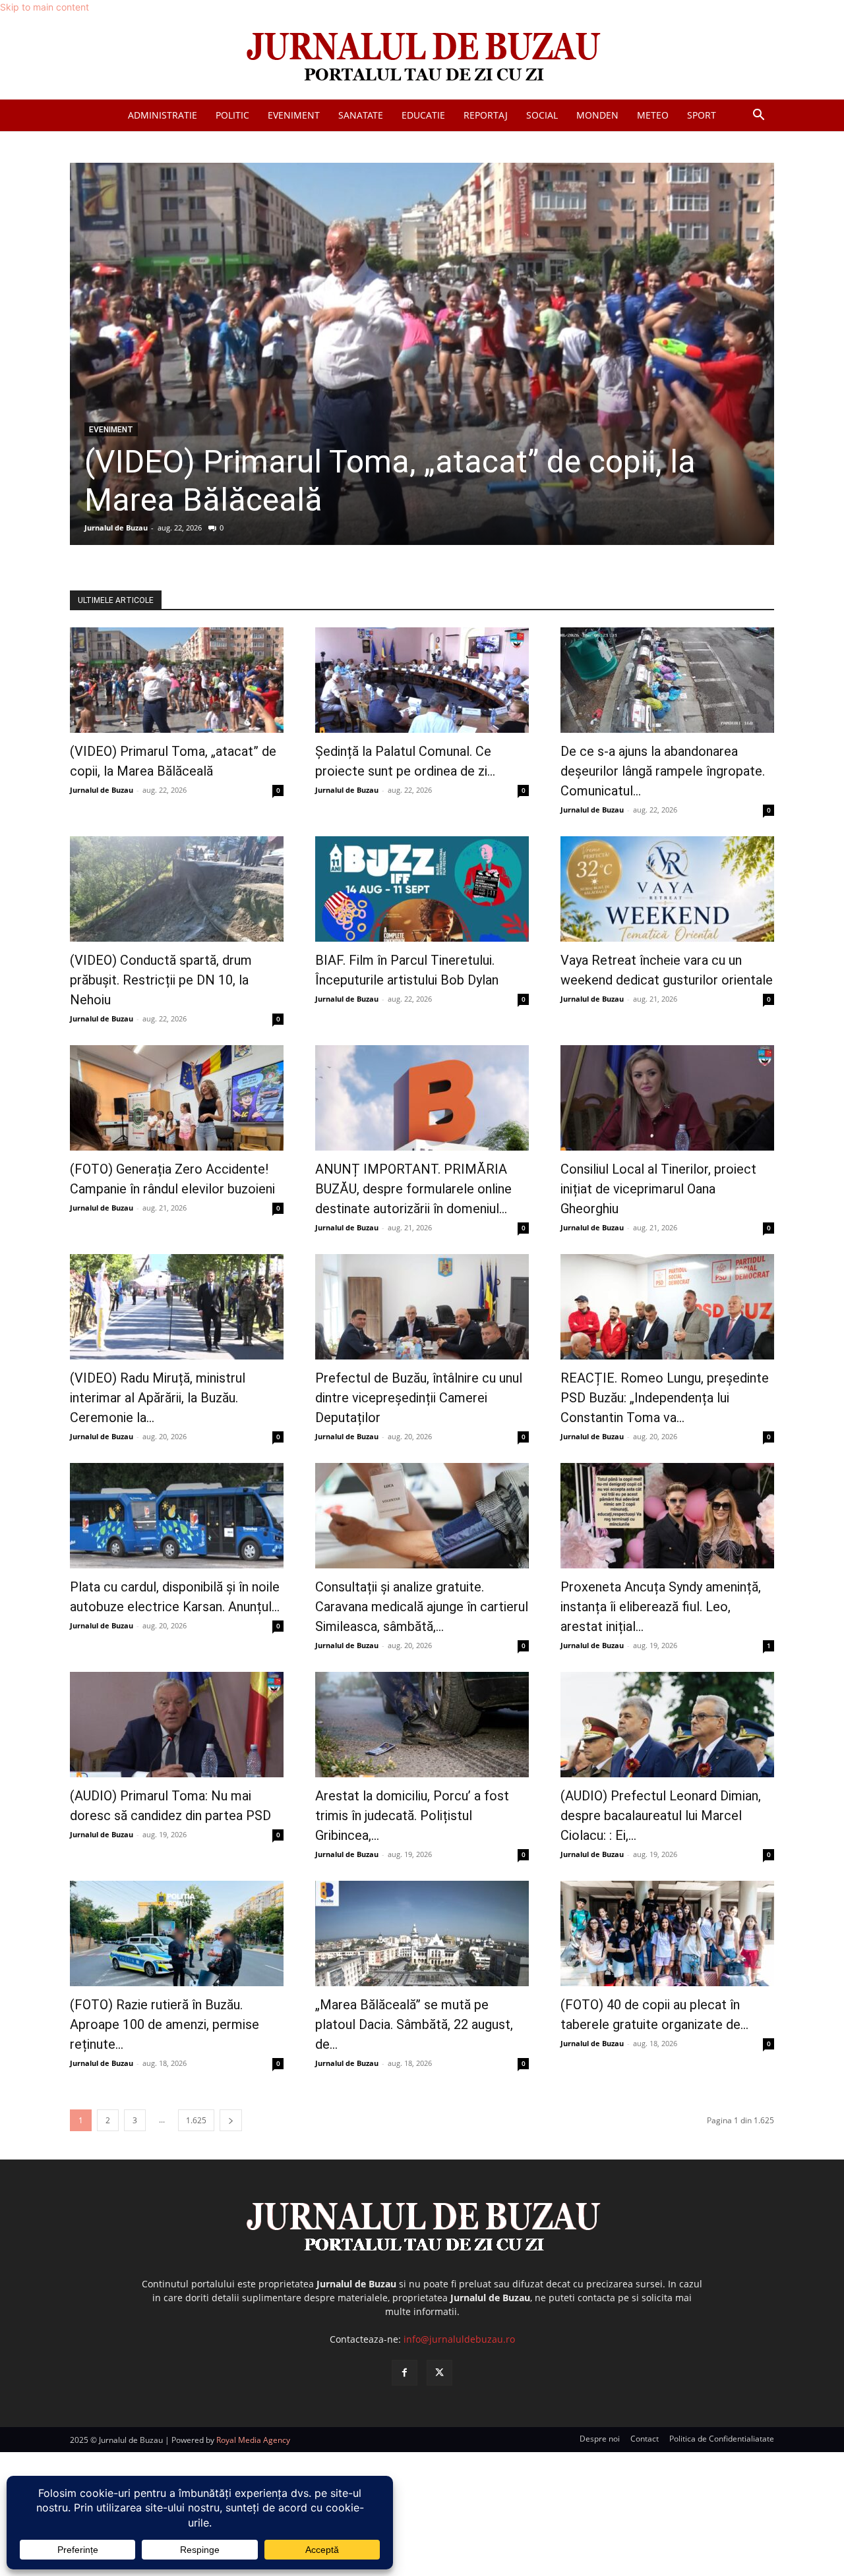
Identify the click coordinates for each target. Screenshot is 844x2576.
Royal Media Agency (253, 2440)
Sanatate (361, 115)
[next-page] (231, 2120)
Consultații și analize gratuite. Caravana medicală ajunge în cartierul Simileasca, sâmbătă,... (422, 1607)
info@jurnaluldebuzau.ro (459, 2339)
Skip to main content (45, 7)
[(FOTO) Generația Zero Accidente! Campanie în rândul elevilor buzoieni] (177, 1098)
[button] (758, 116)
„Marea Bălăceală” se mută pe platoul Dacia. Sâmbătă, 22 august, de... (414, 2024)
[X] (439, 2373)
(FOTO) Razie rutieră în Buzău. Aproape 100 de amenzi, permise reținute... (165, 2024)
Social (542, 115)
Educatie (423, 115)
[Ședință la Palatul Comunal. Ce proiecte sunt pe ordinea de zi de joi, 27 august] (422, 680)
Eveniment (294, 115)
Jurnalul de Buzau (116, 528)
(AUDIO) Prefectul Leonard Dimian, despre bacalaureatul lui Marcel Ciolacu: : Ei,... (661, 1816)
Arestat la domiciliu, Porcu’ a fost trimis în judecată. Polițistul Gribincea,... (412, 1816)
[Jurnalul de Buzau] (422, 58)
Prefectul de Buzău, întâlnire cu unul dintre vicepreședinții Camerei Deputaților (419, 1398)
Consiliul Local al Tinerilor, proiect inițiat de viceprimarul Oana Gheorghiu (658, 1189)
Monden (597, 115)
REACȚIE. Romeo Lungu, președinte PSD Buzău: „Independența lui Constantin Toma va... (665, 1398)
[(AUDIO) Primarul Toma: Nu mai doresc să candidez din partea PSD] (177, 1725)
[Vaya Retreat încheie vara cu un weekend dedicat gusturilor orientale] (667, 889)
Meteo (653, 115)
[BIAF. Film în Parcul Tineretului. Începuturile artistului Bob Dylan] (422, 889)
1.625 (196, 2120)
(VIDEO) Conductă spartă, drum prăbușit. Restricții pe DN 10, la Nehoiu (161, 980)
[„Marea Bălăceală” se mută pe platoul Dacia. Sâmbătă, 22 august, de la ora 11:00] (422, 1933)
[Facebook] (405, 2373)
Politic (232, 115)
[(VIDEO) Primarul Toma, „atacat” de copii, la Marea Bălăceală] (422, 354)
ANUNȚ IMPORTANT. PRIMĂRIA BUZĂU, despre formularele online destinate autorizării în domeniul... (413, 1189)
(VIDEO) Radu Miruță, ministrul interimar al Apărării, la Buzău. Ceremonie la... (158, 1398)
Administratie (163, 115)
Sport (702, 115)
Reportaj (486, 115)
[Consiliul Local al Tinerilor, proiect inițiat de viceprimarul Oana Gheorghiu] (667, 1098)
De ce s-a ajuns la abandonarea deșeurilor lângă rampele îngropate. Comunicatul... (663, 771)
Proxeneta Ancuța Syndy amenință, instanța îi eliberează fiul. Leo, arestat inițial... (661, 1607)
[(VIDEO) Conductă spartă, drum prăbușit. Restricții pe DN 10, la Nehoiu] (177, 889)
